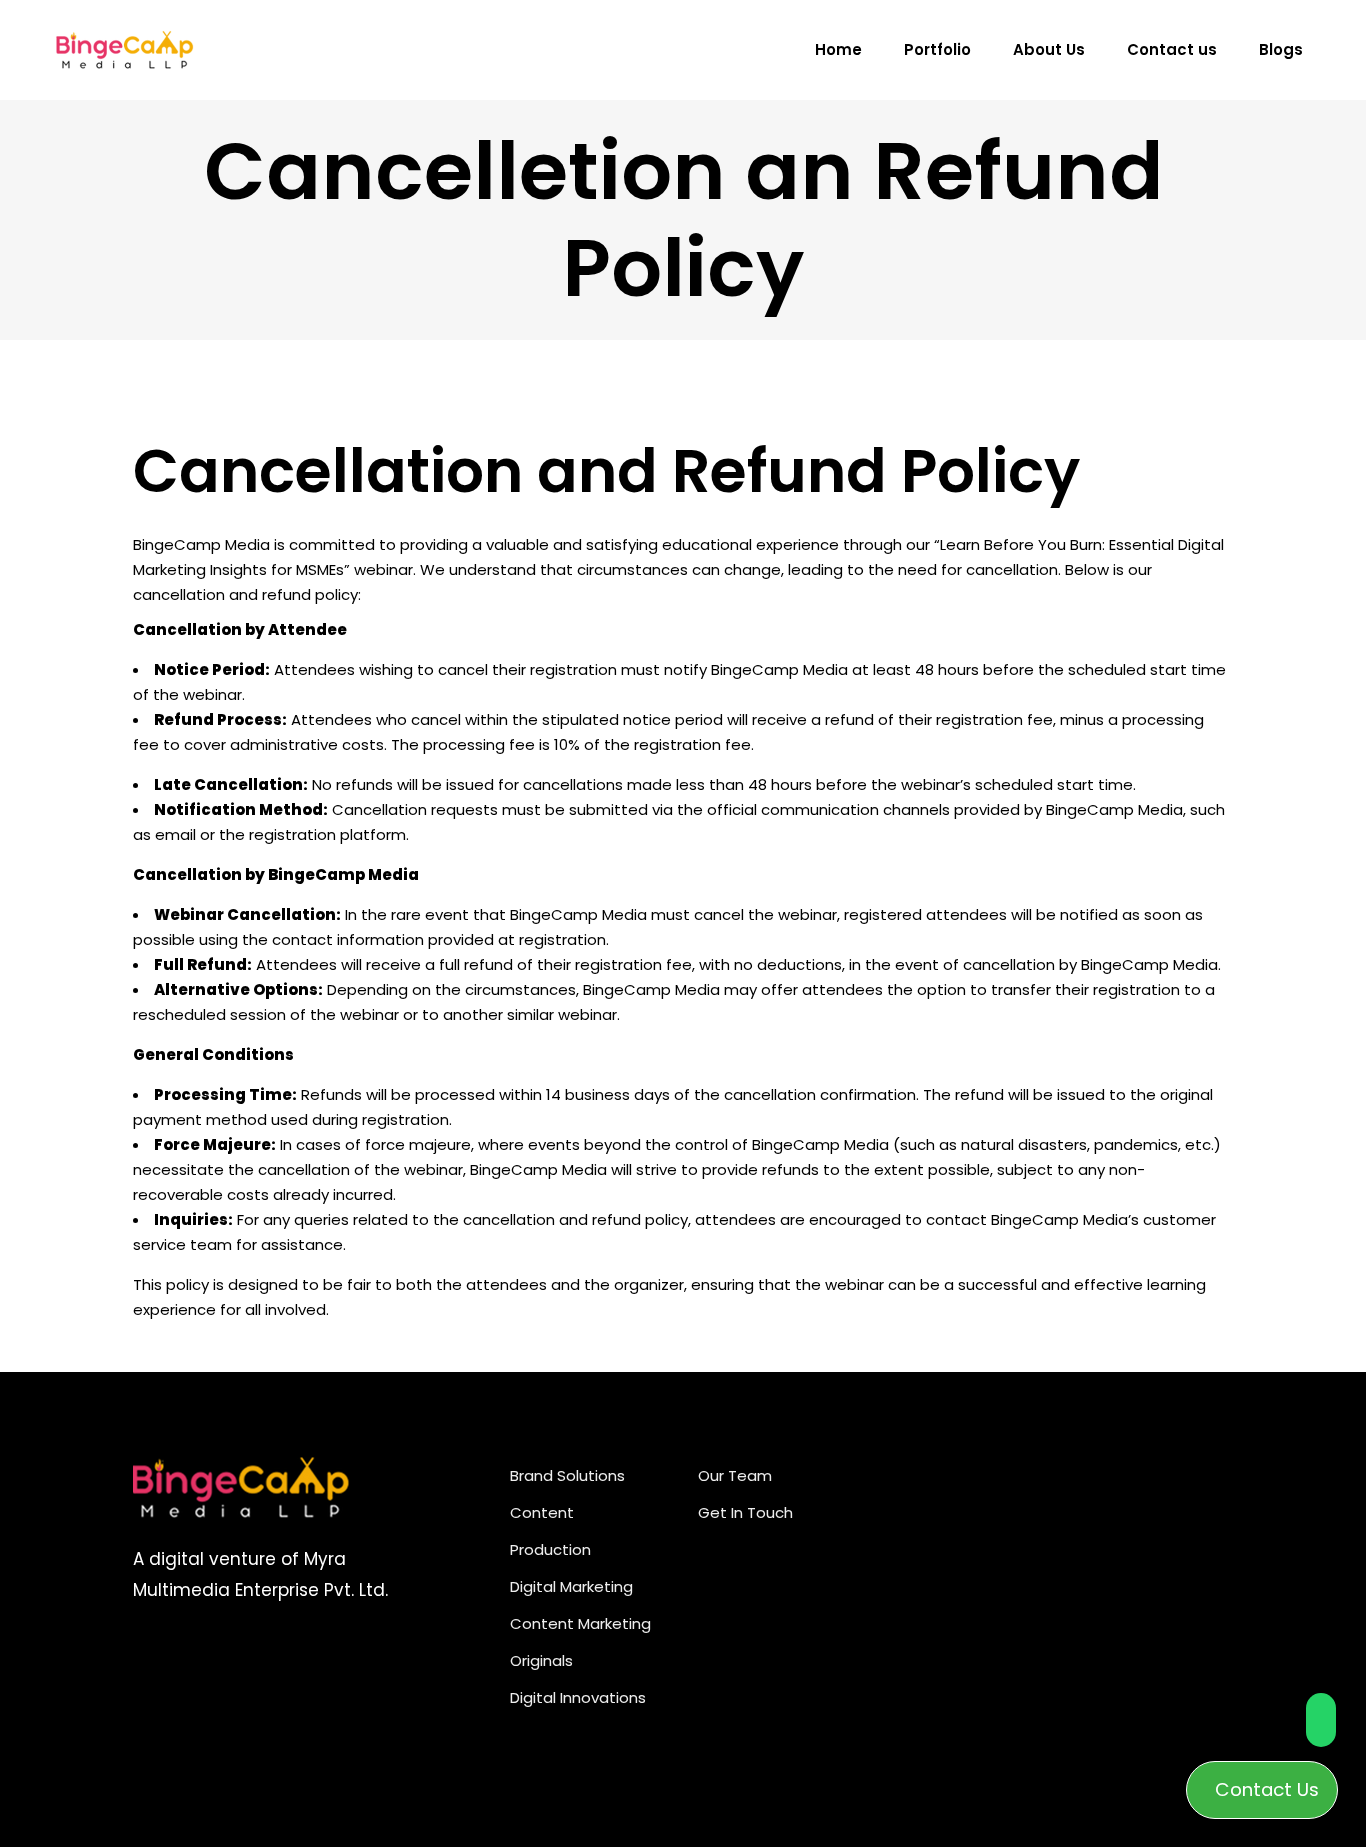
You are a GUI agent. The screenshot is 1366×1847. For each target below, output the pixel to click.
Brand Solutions (567, 1475)
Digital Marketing (571, 1586)
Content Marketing (580, 1623)
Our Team (735, 1475)
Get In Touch (745, 1512)
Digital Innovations (578, 1697)
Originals (541, 1660)
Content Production (550, 1531)
